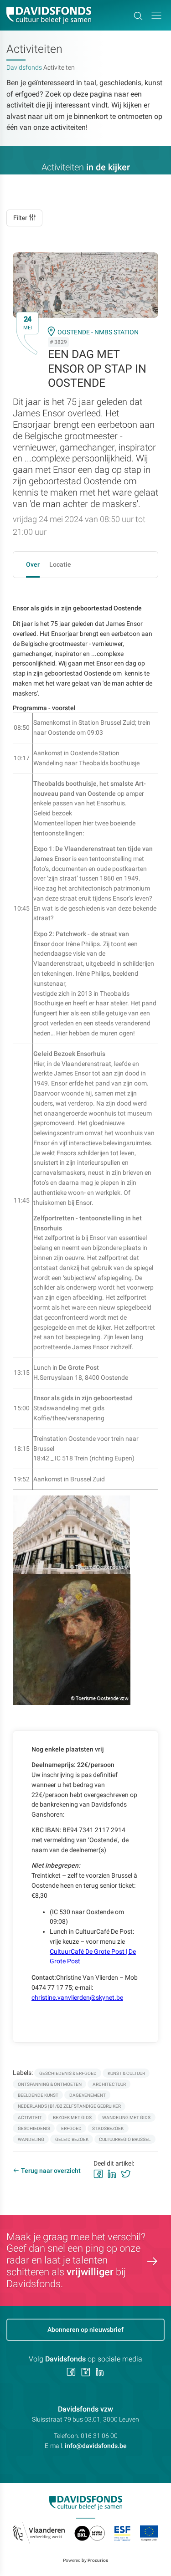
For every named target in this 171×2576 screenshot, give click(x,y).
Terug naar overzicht (51, 2171)
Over (33, 564)
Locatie (60, 564)
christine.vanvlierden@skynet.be (77, 1997)
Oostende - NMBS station (98, 332)
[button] (156, 15)
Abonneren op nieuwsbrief (85, 2330)
